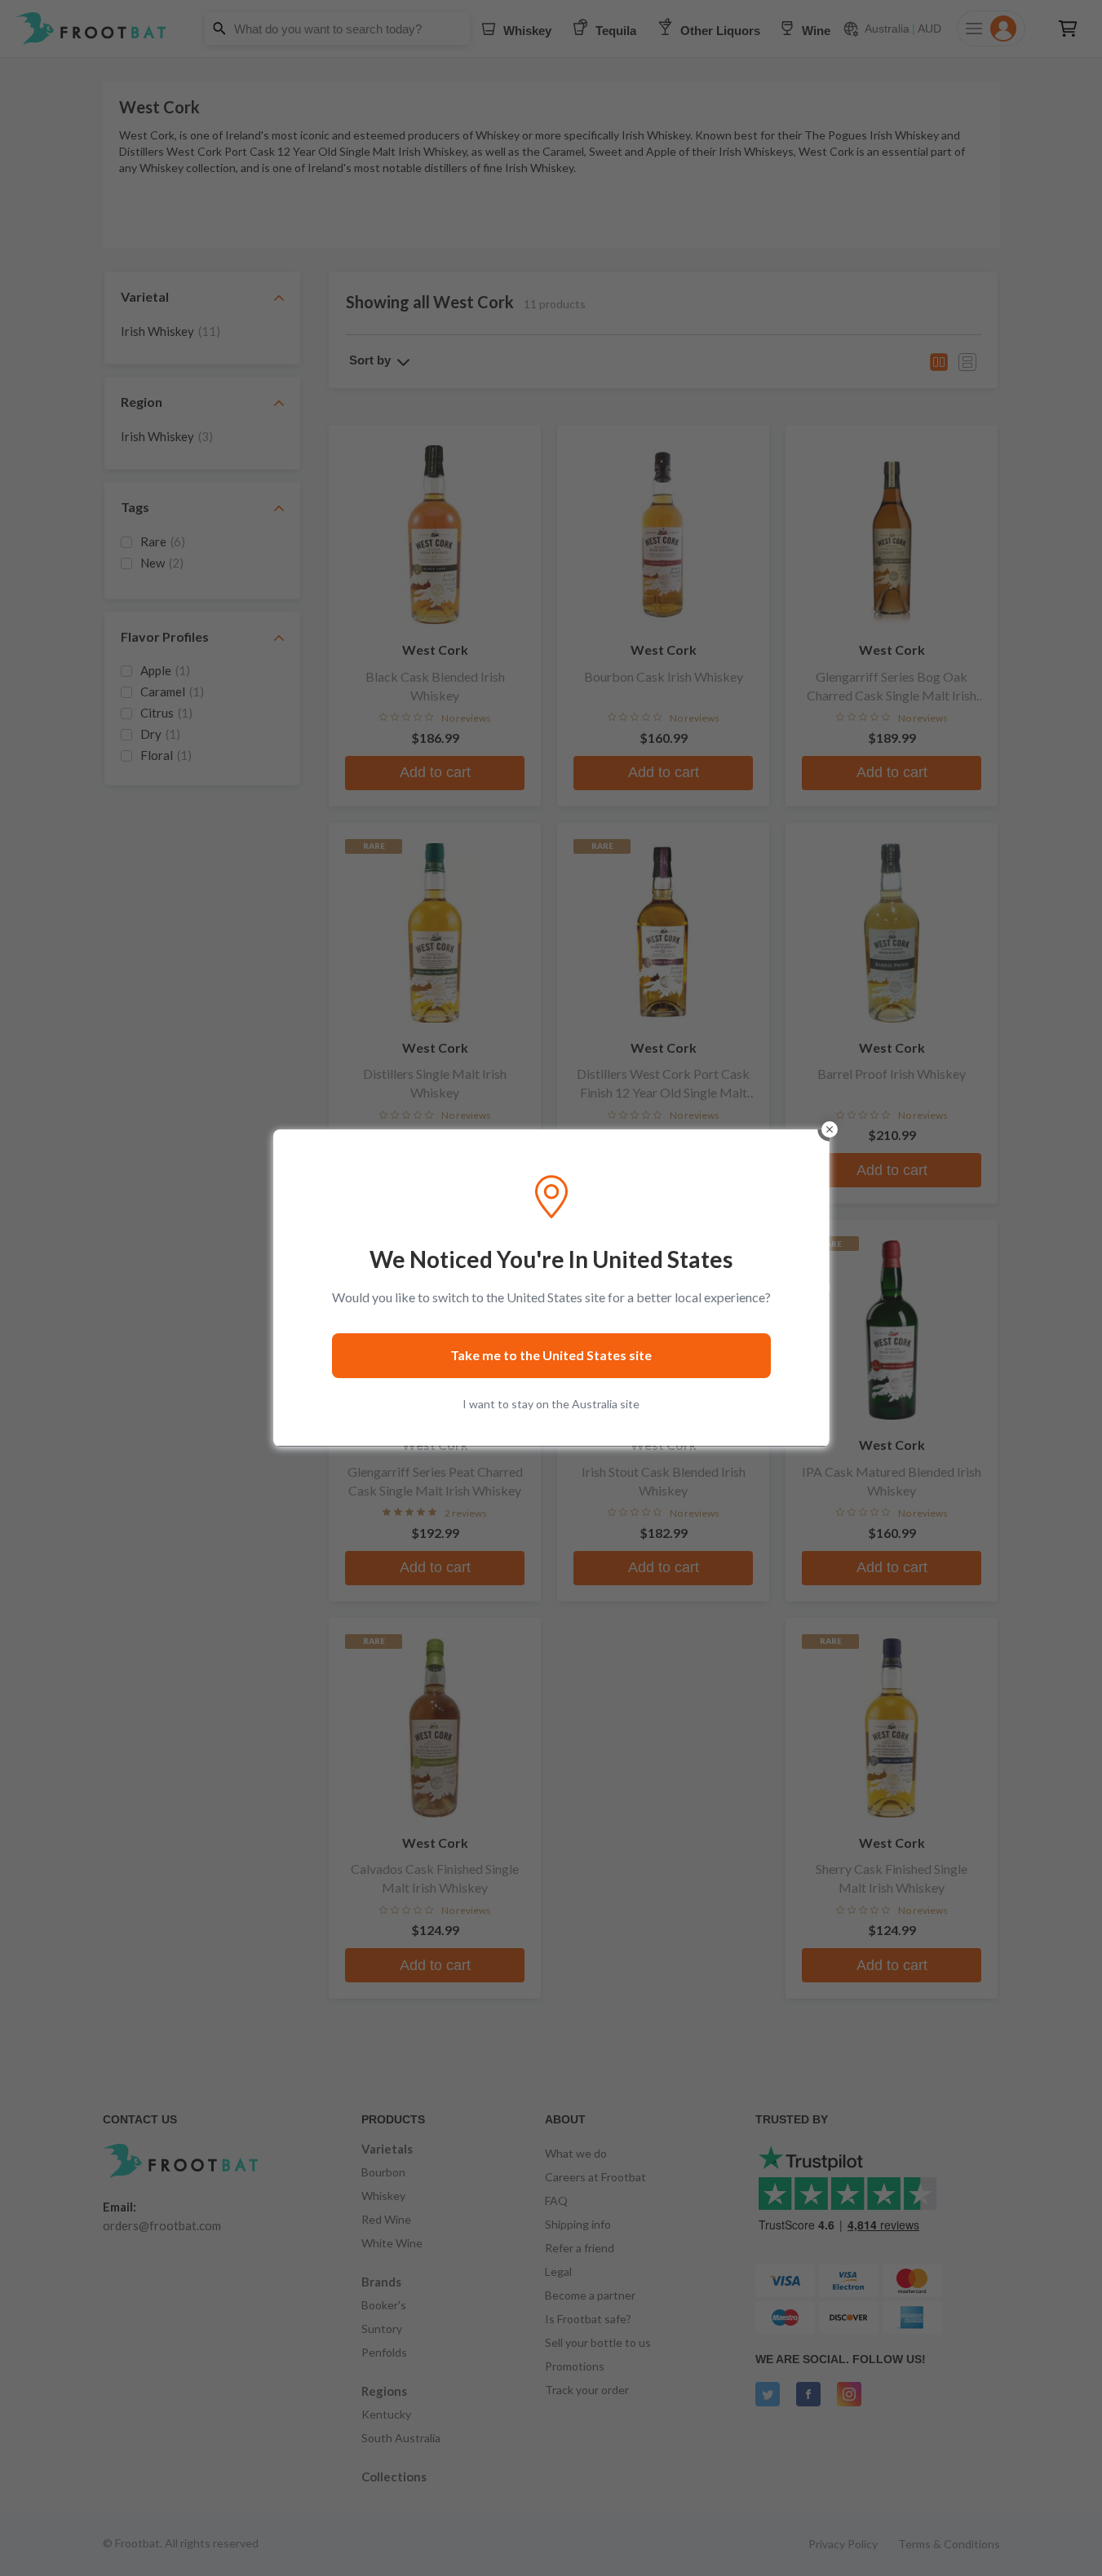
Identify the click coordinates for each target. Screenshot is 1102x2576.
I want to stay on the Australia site (551, 1404)
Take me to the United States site (551, 1355)
